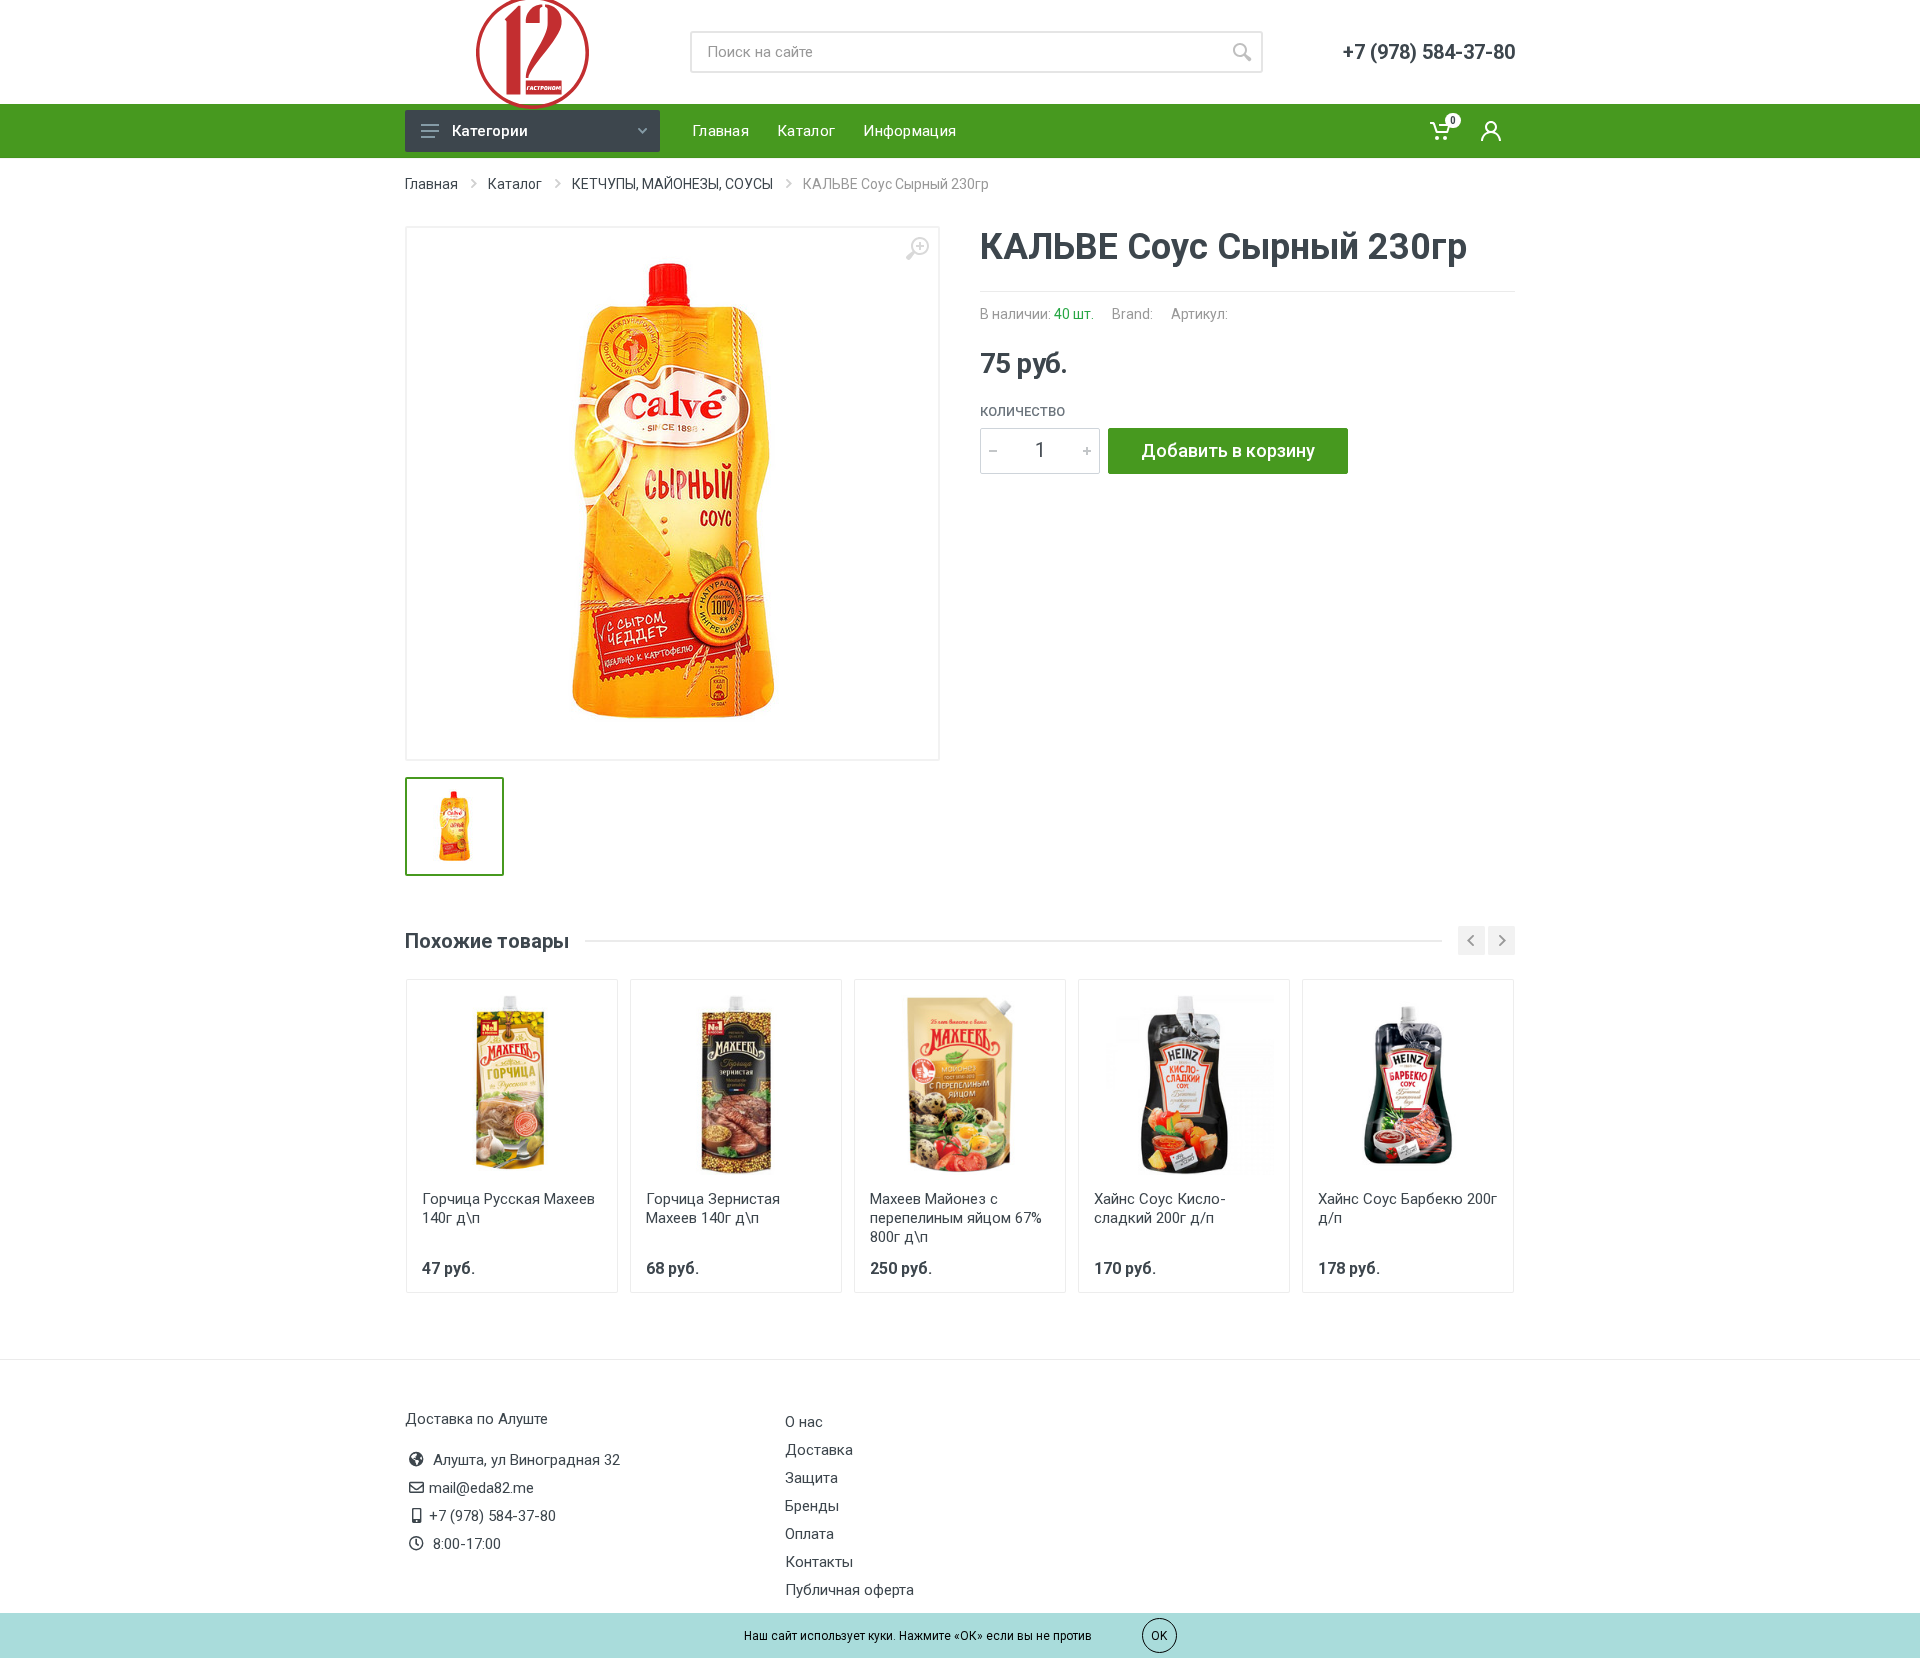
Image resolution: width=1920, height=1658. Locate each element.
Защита (811, 1478)
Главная (431, 184)
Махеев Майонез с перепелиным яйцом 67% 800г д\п (956, 1218)
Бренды (812, 1506)
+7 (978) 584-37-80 (492, 1516)
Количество (1022, 411)
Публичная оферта (849, 1590)
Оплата (809, 1534)
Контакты (819, 1562)
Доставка (819, 1450)
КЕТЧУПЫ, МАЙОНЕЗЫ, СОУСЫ (672, 184)
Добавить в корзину (1228, 450)
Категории (490, 131)
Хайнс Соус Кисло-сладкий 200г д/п (1160, 1208)
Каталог (515, 184)
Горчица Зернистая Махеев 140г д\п (713, 1208)
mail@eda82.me (481, 1488)
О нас (804, 1422)
